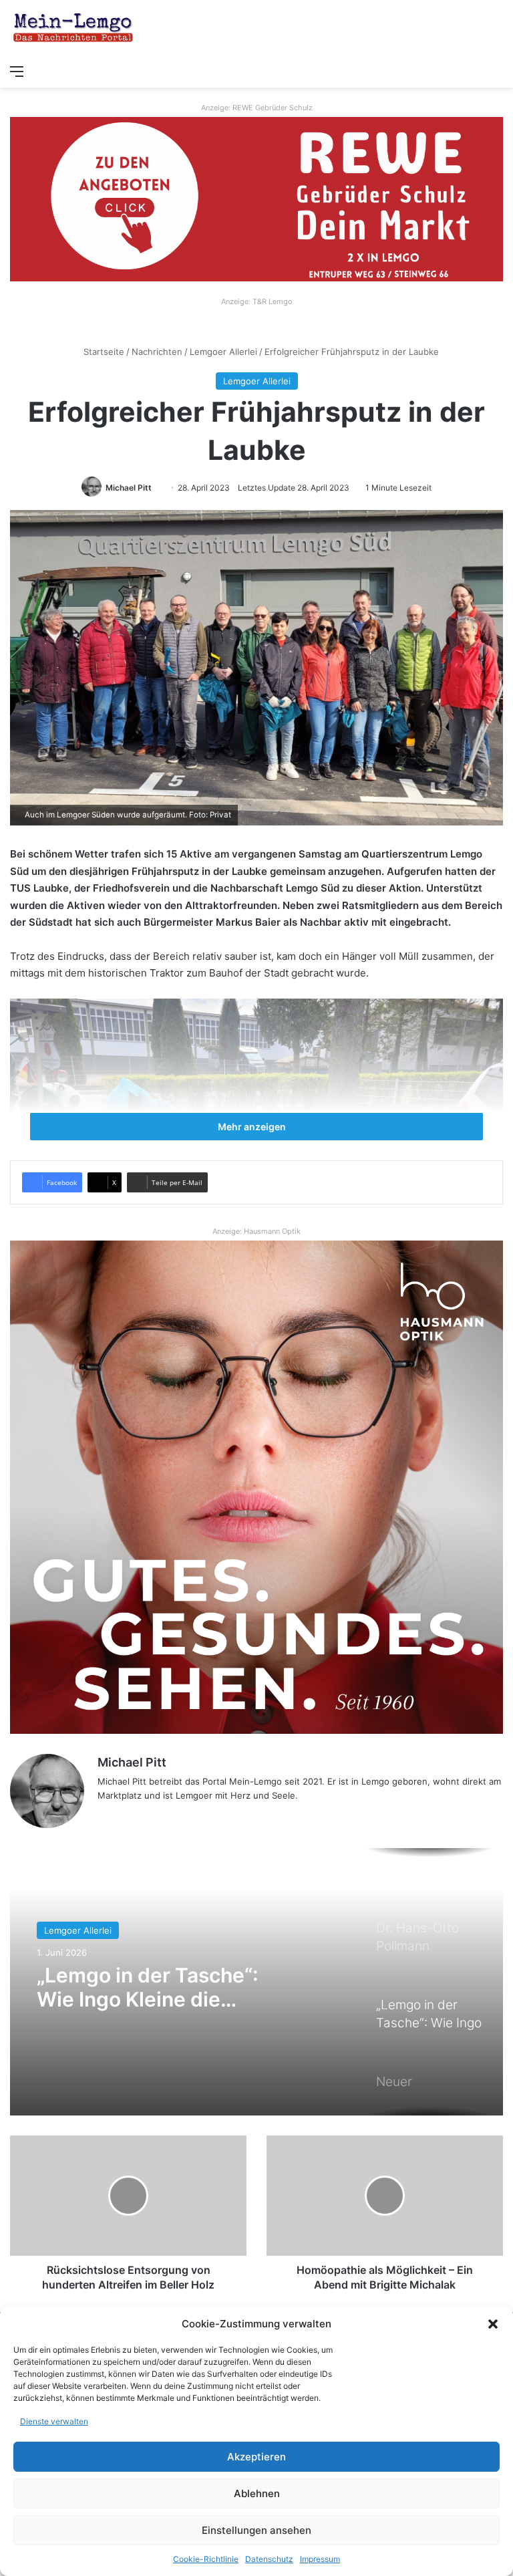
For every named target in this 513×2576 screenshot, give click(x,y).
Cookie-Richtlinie (206, 2559)
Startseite (103, 352)
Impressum (320, 2559)
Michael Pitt (129, 488)
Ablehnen (257, 2493)
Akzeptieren (256, 2457)
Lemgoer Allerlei (223, 352)
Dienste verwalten (54, 2421)
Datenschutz (269, 2559)
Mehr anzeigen (253, 1127)
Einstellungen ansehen (256, 2530)
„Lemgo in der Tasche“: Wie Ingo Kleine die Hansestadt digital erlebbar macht (168, 1987)
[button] (493, 2324)
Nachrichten (157, 352)
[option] (256, 1982)
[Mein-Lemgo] (73, 29)
